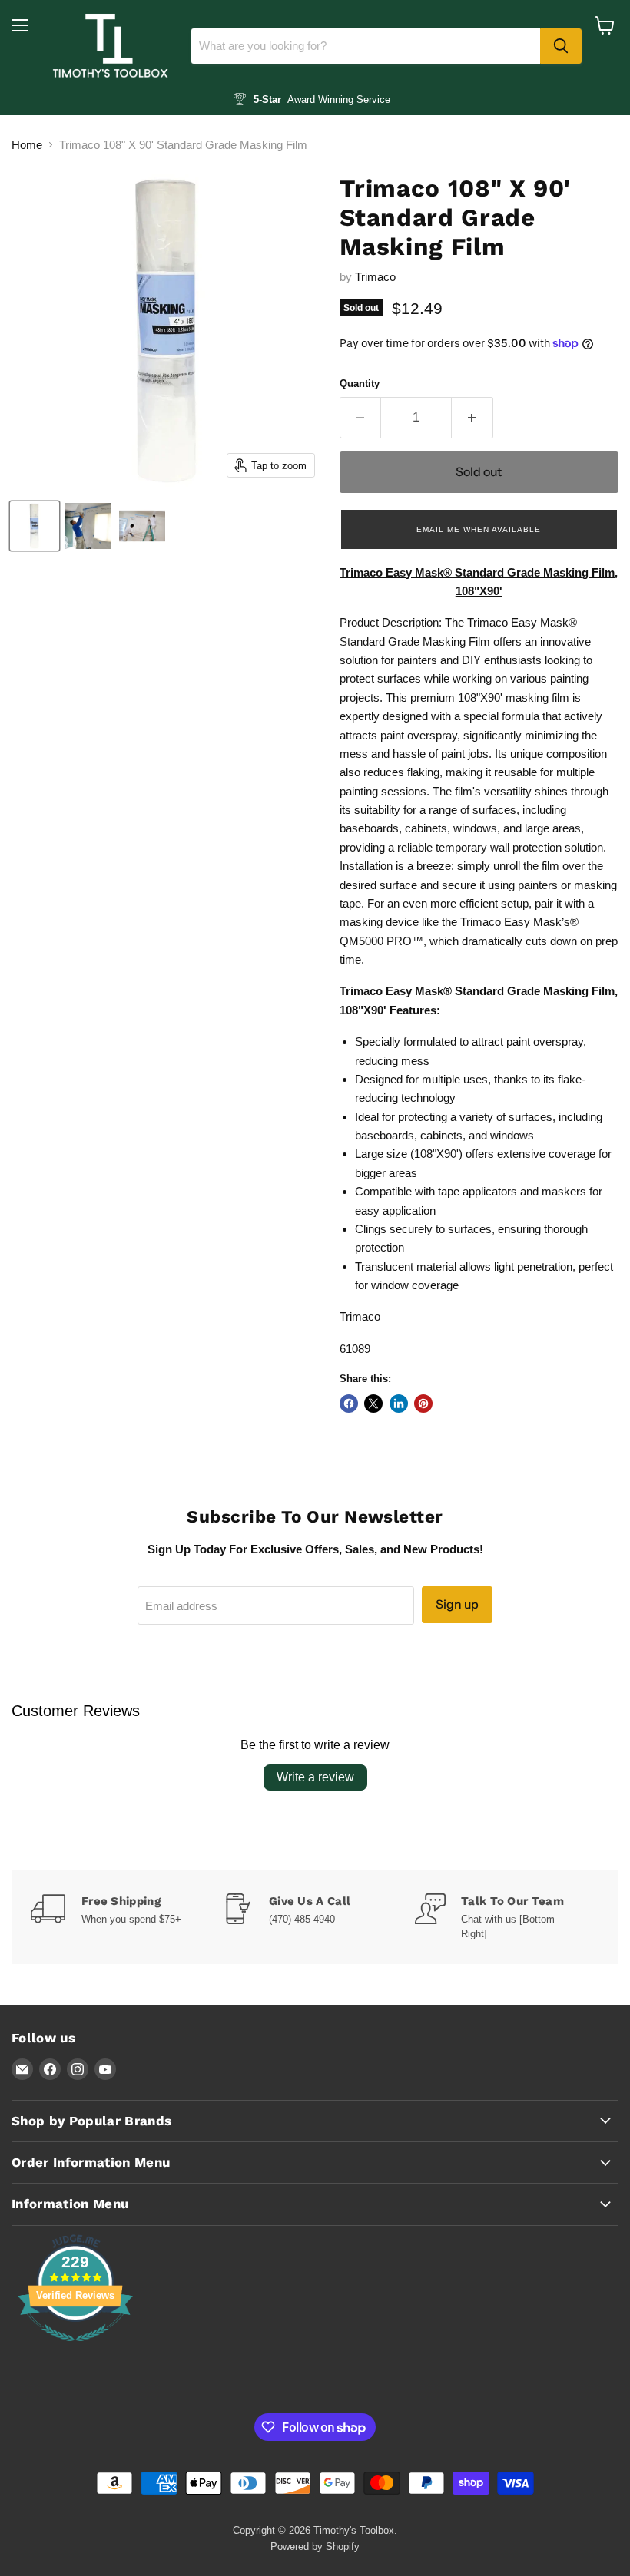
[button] (479, 529)
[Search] (561, 46)
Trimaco (375, 277)
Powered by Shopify (315, 2546)
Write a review (315, 1777)
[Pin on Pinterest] (423, 1404)
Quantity (360, 384)
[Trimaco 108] (35, 526)
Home (27, 145)
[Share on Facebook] (349, 1404)
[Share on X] (373, 1404)
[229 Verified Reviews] (75, 2349)
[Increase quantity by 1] (472, 418)
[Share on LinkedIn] (399, 1404)
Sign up (457, 1604)
